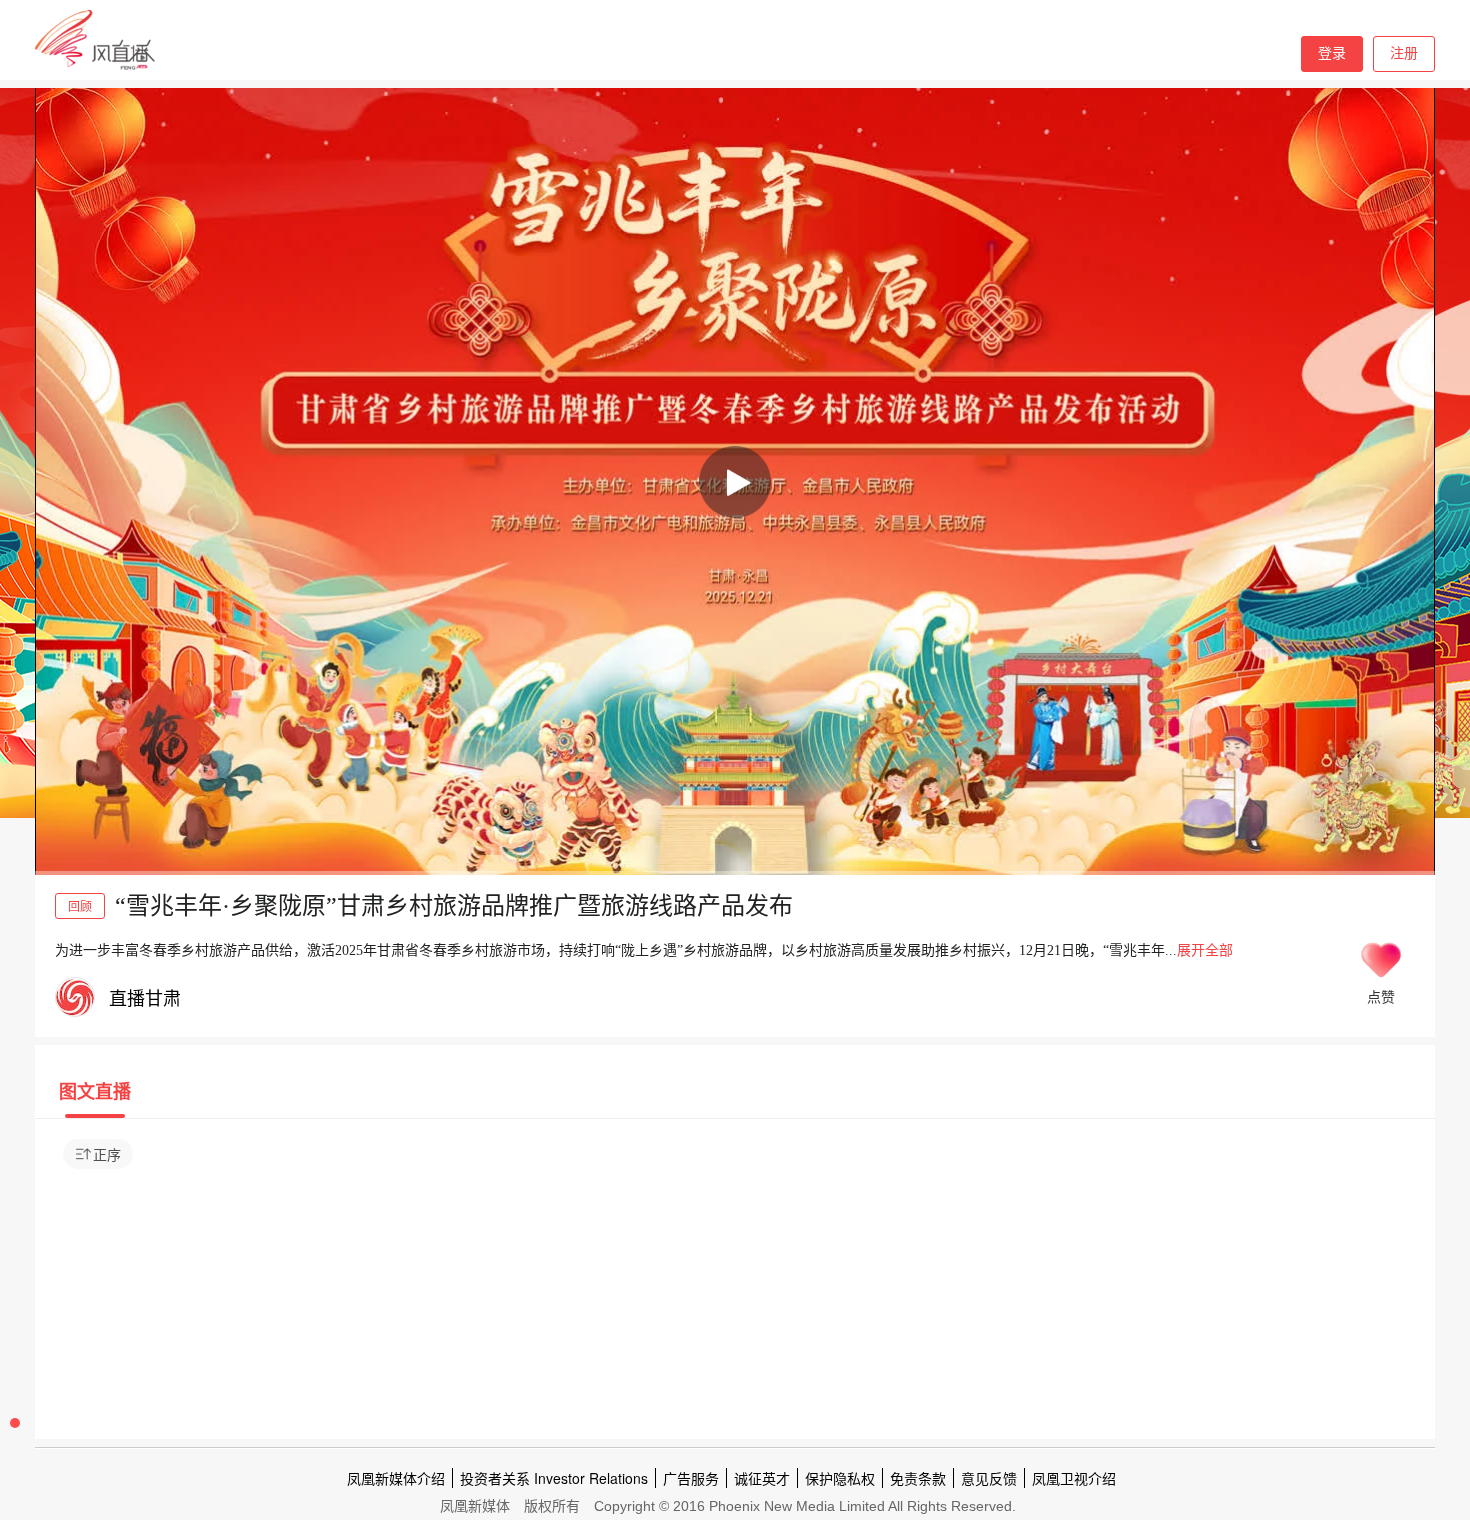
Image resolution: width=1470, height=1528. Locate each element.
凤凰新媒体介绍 (396, 1478)
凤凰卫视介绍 (1074, 1478)
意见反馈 (989, 1478)
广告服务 (691, 1478)
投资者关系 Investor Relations (554, 1478)
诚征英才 (762, 1478)
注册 (1404, 53)
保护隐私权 (840, 1478)
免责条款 (918, 1478)
